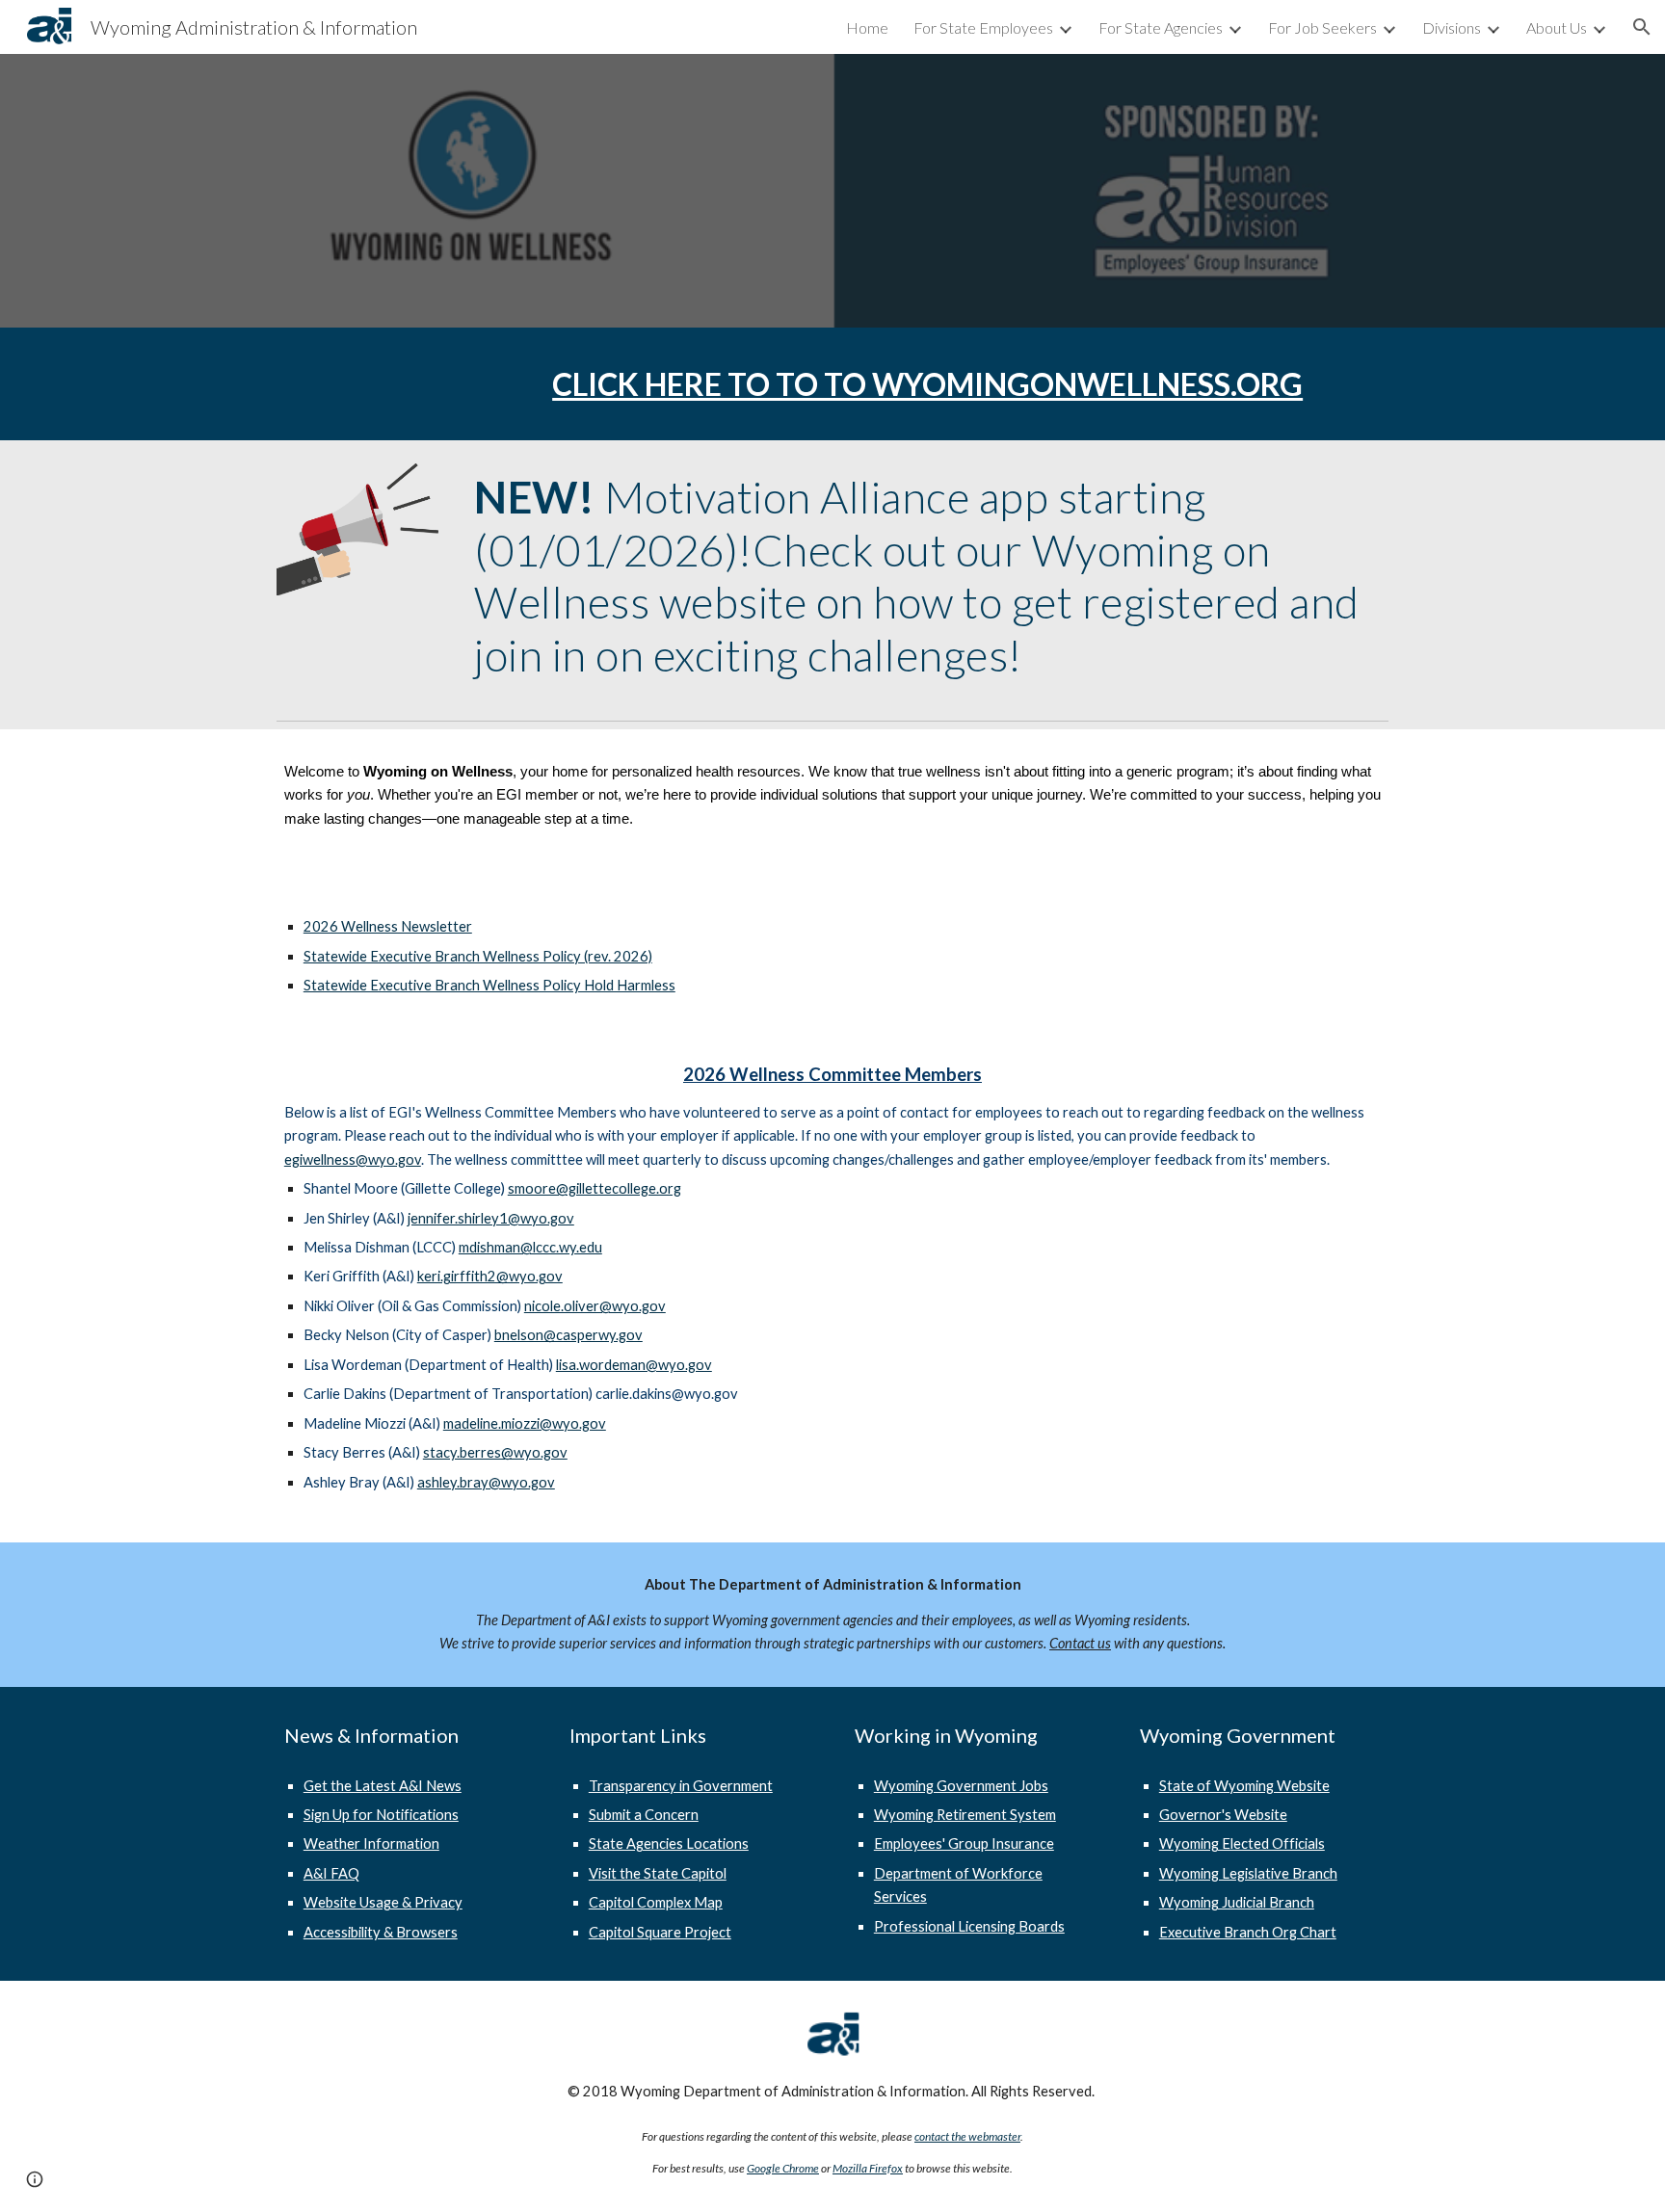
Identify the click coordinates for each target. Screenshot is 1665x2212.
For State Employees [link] (983, 27)
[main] (927, 384)
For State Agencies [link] (1161, 27)
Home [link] (867, 27)
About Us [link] (1557, 27)
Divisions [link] (1452, 27)
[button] (1642, 27)
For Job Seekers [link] (1322, 27)
